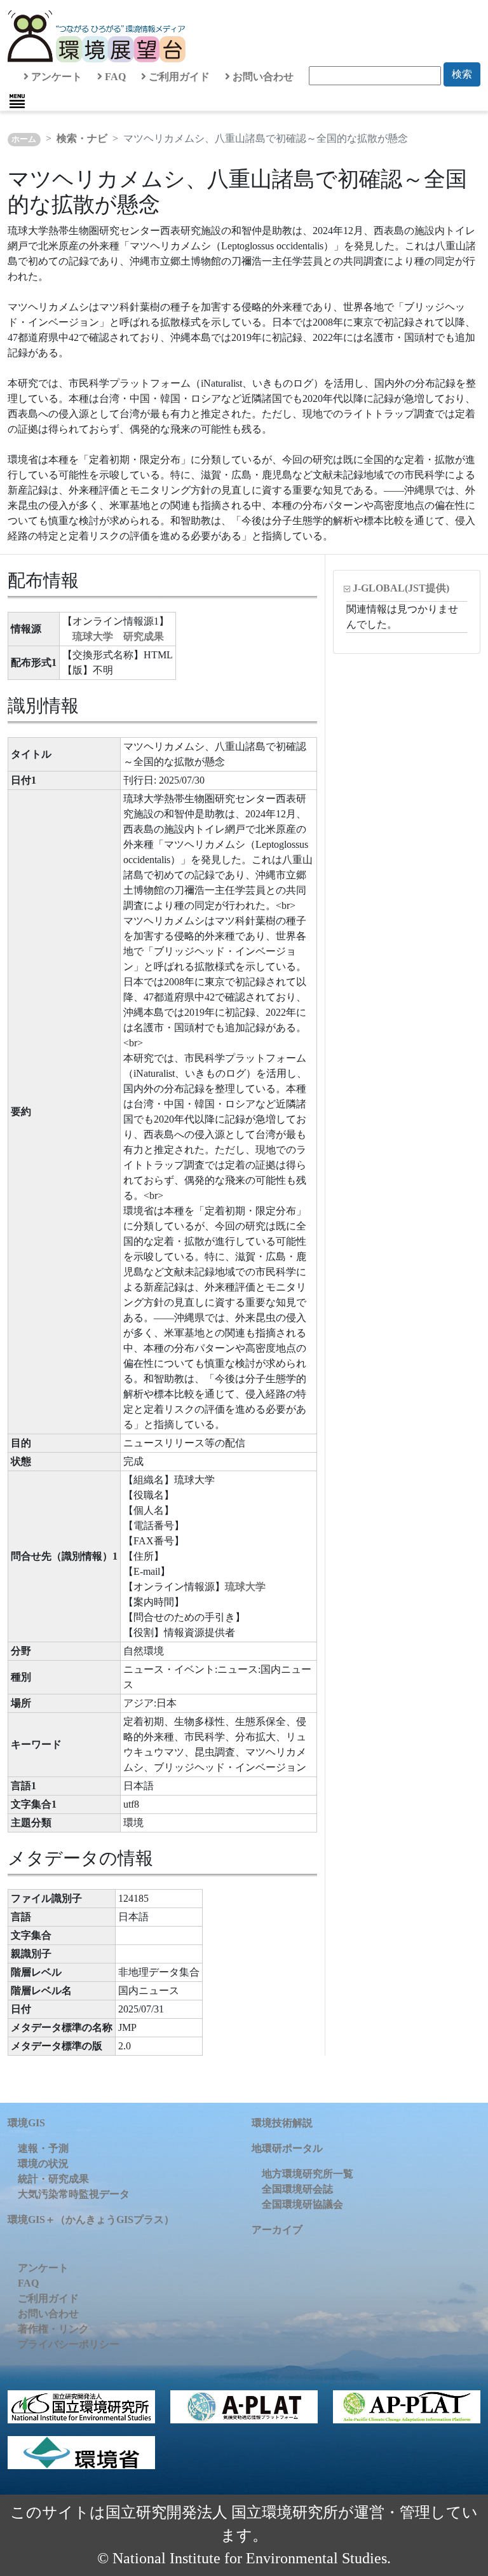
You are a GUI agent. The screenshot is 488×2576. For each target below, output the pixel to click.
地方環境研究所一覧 (308, 2174)
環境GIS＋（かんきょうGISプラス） (91, 2219)
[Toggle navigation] (17, 101)
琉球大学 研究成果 (118, 636)
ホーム (24, 139)
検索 (462, 74)
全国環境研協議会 (302, 2204)
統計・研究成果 (53, 2179)
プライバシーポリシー (69, 2344)
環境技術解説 (282, 2123)
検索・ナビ (82, 138)
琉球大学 (245, 1587)
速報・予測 (43, 2148)
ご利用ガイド (178, 77)
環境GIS (26, 2123)
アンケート (55, 77)
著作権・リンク (53, 2329)
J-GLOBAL (401, 588)
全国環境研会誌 (297, 2189)
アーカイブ (277, 2230)
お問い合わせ (262, 77)
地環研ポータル (287, 2148)
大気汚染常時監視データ (74, 2194)
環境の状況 (43, 2164)
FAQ (114, 77)
